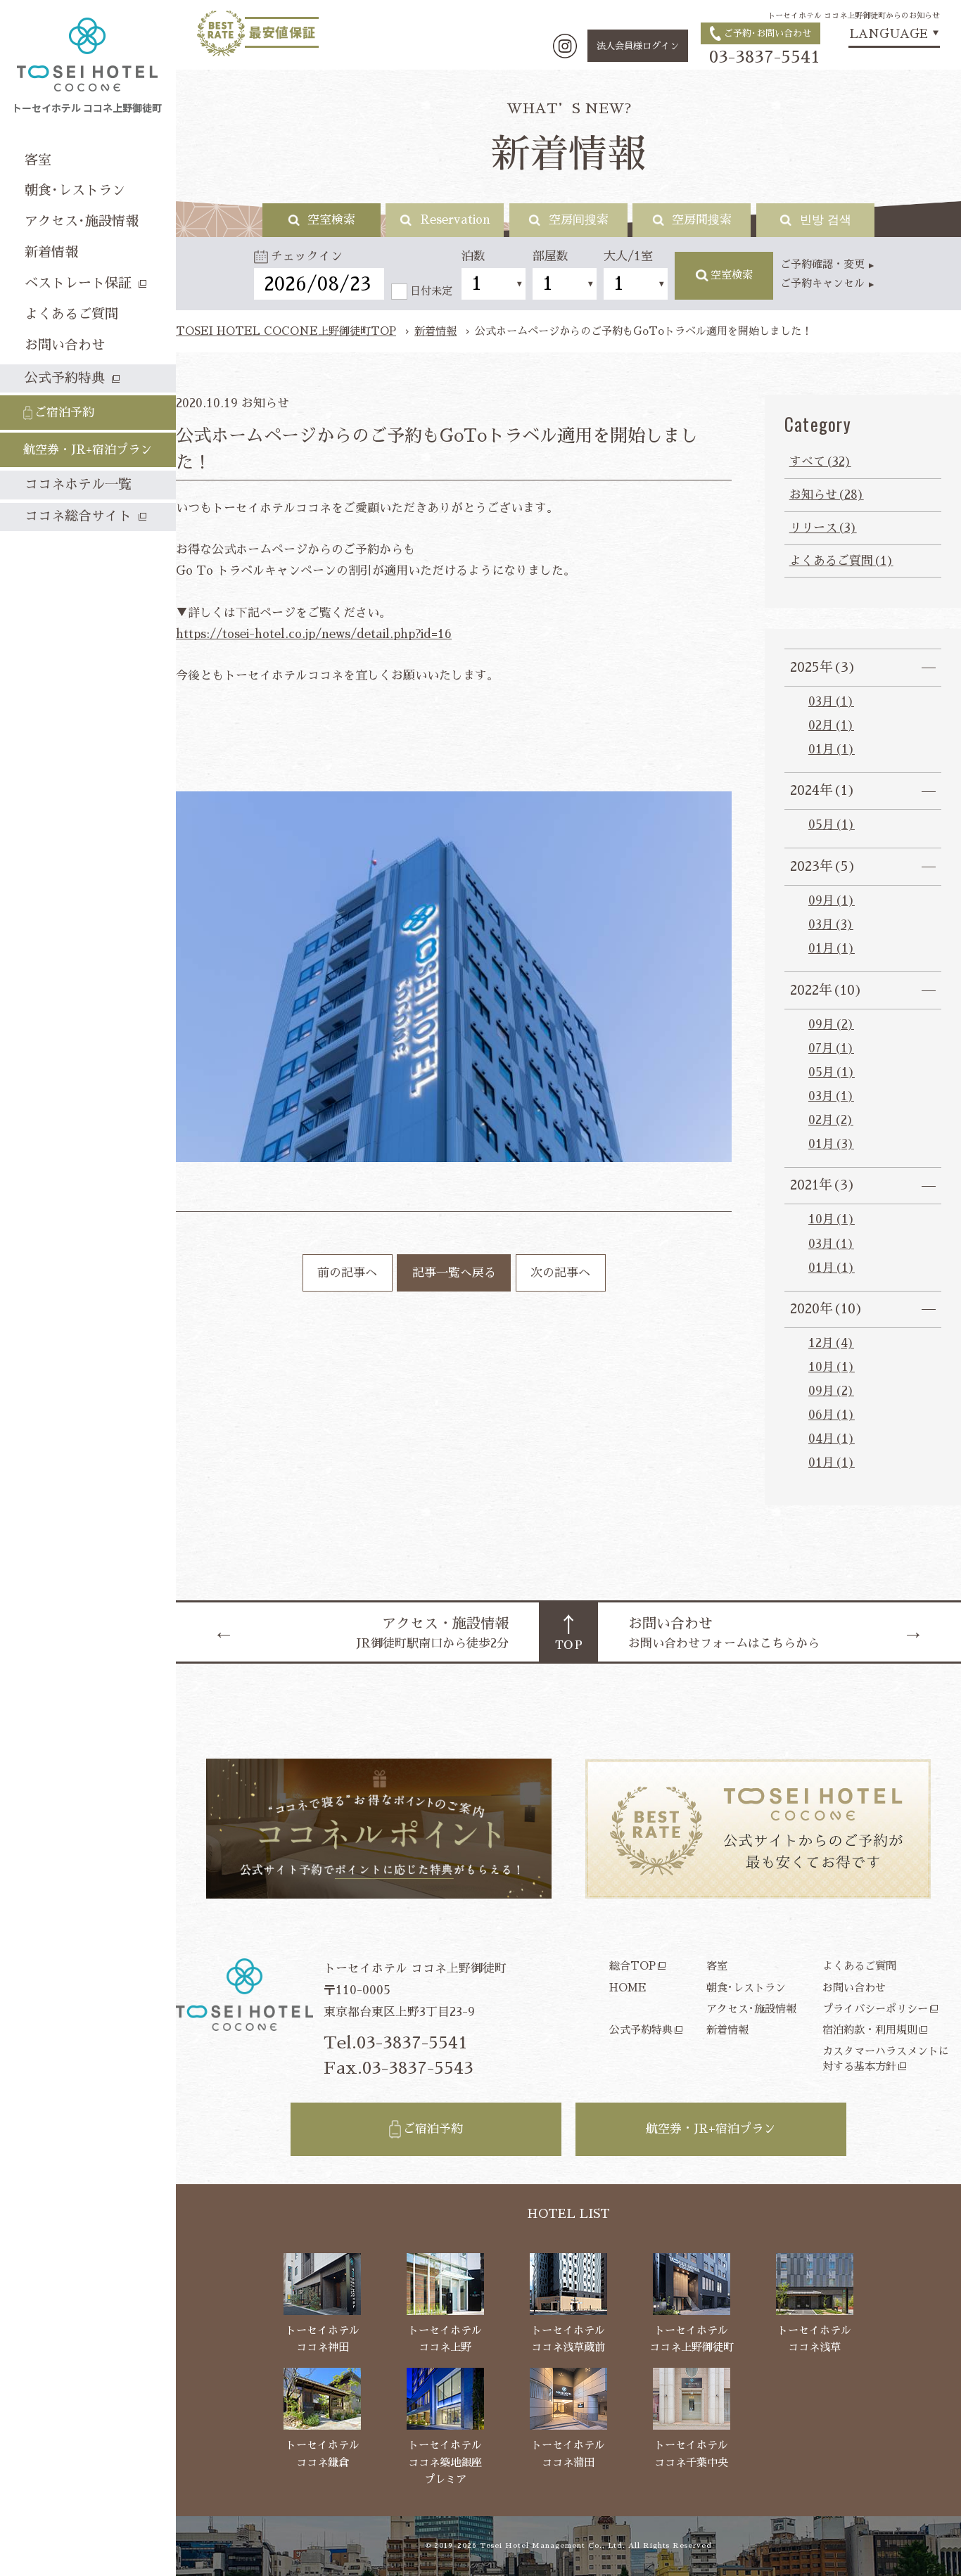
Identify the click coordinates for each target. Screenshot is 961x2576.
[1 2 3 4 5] (565, 284)
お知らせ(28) (827, 495)
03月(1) (831, 702)
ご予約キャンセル (822, 283)
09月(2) (831, 1025)
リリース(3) (823, 528)
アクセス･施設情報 (751, 2009)
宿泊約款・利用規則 (870, 2030)
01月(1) (832, 750)
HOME (628, 1988)
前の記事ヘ (347, 1273)
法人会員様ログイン (638, 46)
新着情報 (435, 331)
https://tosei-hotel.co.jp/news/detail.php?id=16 (314, 634)
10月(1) (832, 1219)
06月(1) (832, 1415)
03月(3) (831, 925)
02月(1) (831, 726)
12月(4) (831, 1343)
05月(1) (832, 825)
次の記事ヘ (560, 1273)
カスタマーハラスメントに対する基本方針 (886, 2058)
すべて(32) (820, 462)
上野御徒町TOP (286, 331)
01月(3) (831, 1144)
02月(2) (831, 1120)
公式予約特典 (641, 2030)
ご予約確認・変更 (822, 264)
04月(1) (832, 1439)
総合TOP (632, 1966)
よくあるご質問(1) (841, 561)
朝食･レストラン (746, 1988)
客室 (717, 1966)
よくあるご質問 (859, 1966)
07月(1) (831, 1048)
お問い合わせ (854, 1988)
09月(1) (832, 901)
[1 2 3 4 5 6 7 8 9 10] (494, 284)
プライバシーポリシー (875, 2009)
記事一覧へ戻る (454, 1273)
